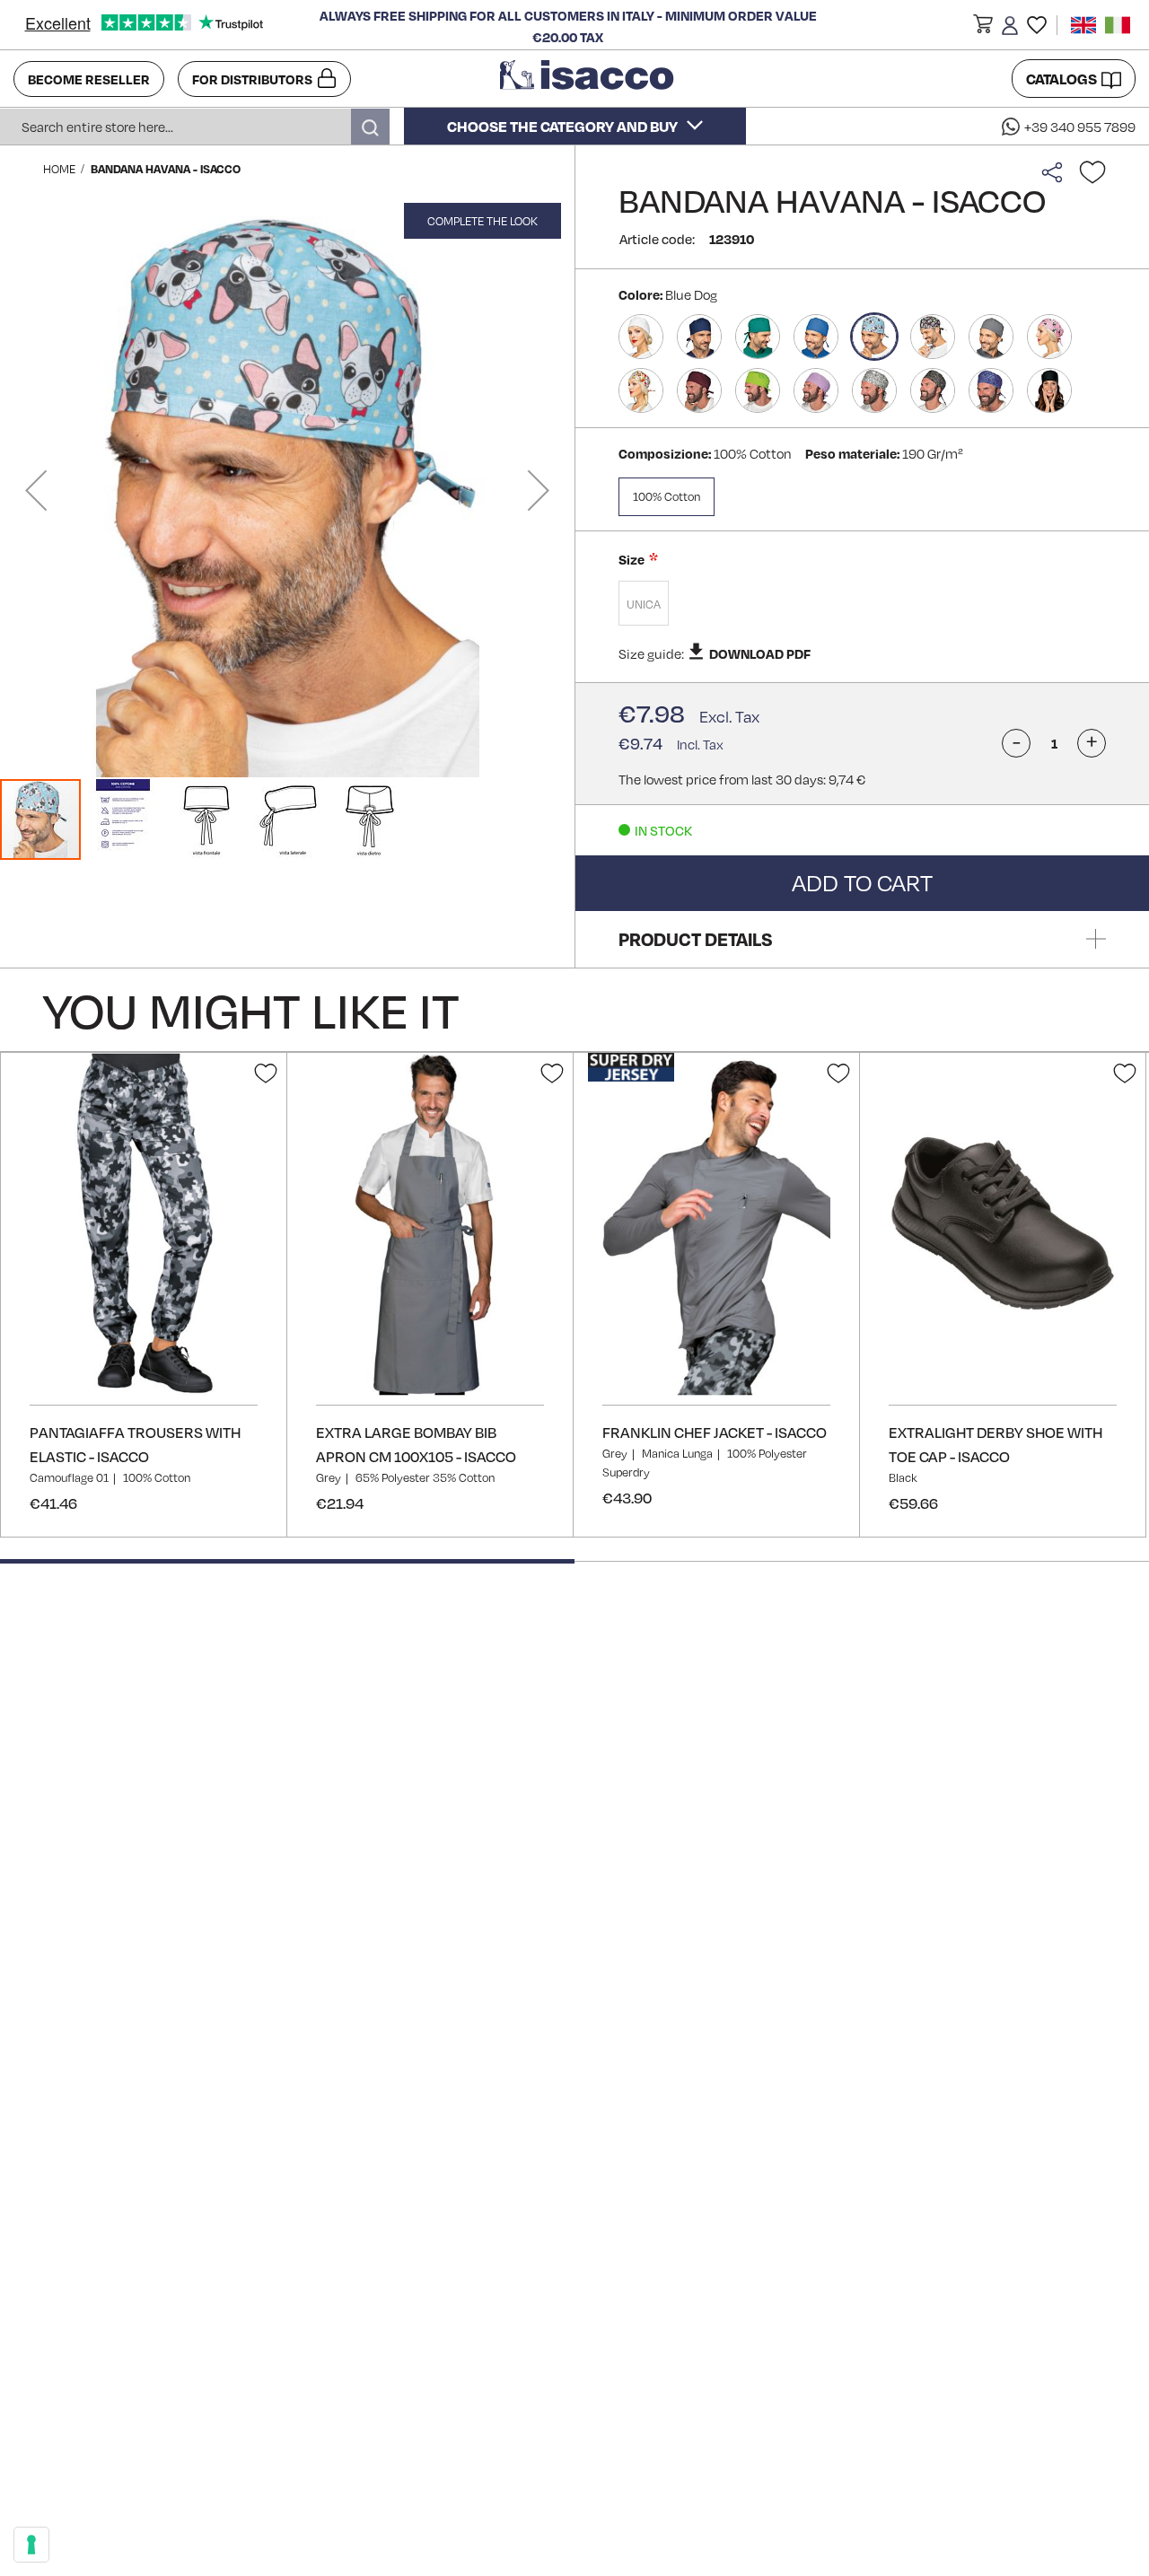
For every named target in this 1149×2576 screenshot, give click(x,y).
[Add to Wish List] (1092, 172)
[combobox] (195, 127)
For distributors (252, 79)
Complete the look (482, 221)
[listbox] (862, 605)
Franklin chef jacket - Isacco (715, 1432)
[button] (983, 28)
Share (1057, 172)
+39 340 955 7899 (1080, 127)
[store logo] (589, 79)
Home (59, 169)
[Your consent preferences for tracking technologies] (31, 2545)
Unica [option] (644, 604)
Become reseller (89, 79)
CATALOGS (1061, 79)
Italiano (1118, 25)
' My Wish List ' (1037, 25)
